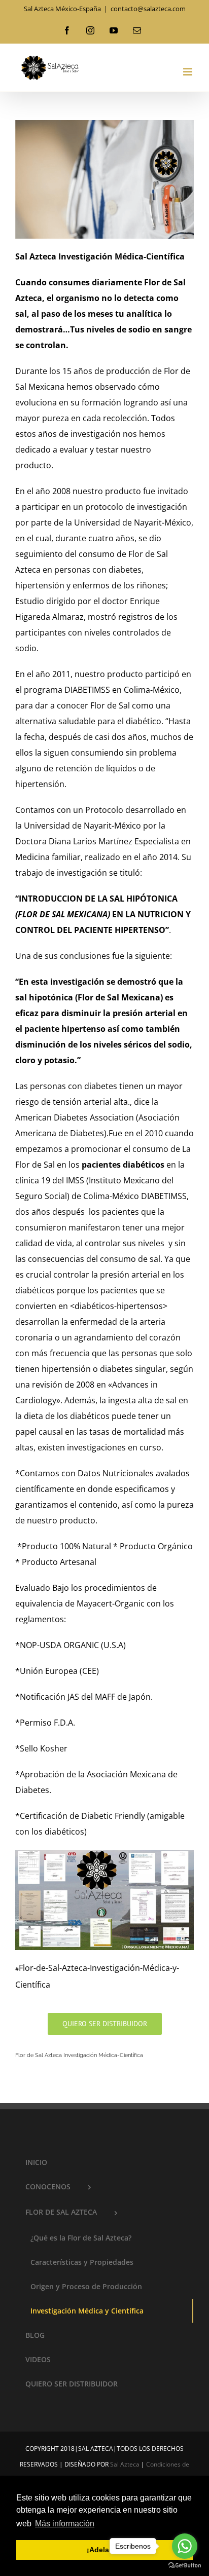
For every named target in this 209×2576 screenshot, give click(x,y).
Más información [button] (65, 2524)
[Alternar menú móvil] (188, 72)
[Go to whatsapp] (185, 2546)
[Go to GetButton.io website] (185, 2566)
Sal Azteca (125, 2464)
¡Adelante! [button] (105, 2550)
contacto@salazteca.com (148, 9)
